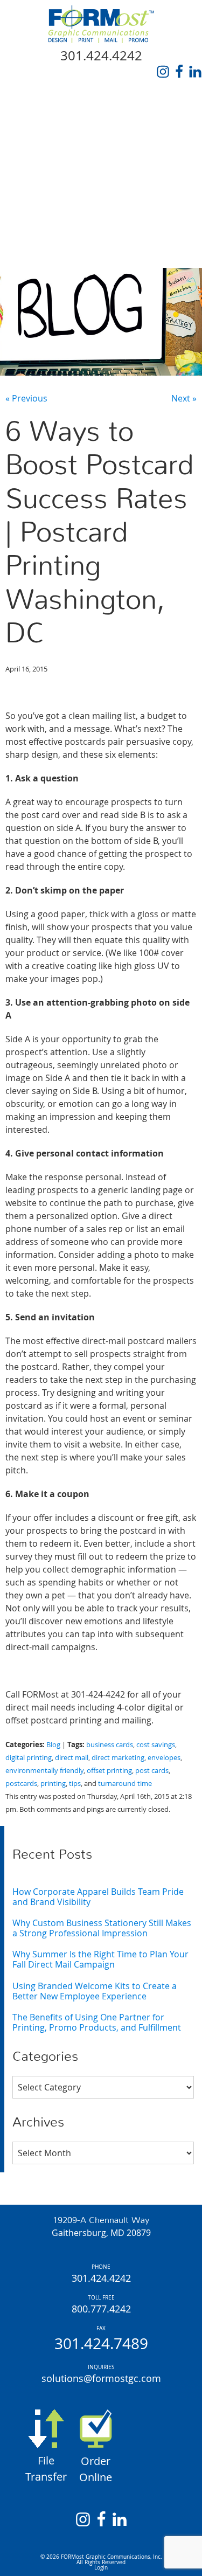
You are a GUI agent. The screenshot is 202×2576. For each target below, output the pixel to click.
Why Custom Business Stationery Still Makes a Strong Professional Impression (102, 1928)
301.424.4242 (101, 56)
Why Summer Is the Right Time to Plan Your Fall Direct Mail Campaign (100, 1959)
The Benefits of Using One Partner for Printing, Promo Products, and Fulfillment (97, 2022)
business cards (110, 1745)
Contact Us (36, 255)
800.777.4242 (101, 2309)
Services (29, 156)
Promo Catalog (46, 181)
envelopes (164, 1758)
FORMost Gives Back (56, 205)
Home (22, 106)
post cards (152, 1771)
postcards (21, 1784)
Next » (184, 398)
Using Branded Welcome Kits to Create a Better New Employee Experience (95, 1991)
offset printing (109, 1771)
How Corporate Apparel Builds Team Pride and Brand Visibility (98, 1897)
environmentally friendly (44, 1771)
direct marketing (118, 1758)
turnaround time (125, 1784)
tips (75, 1784)
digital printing (29, 1758)
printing (53, 1784)
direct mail (72, 1758)
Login (101, 2568)
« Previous (26, 398)
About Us (30, 131)
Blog (20, 230)
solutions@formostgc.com (101, 2378)
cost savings (156, 1745)
